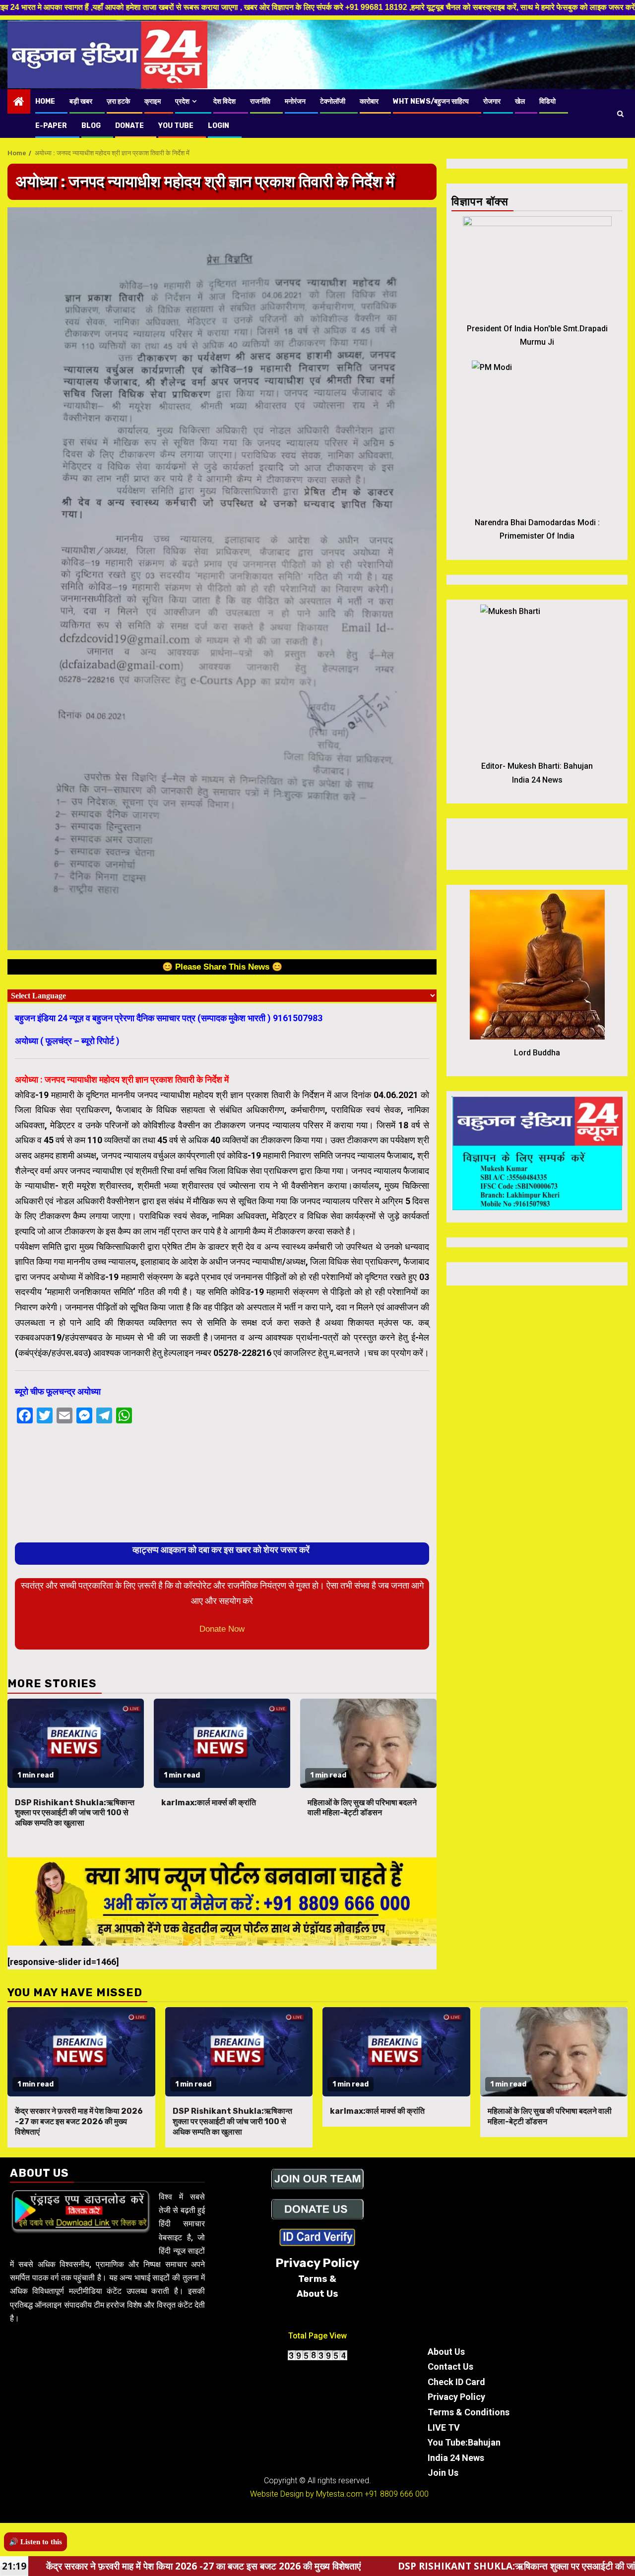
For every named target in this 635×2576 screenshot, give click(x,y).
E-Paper (51, 126)
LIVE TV (444, 2427)
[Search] (620, 114)
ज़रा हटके (118, 101)
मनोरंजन (295, 101)
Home (45, 101)
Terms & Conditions (469, 2412)
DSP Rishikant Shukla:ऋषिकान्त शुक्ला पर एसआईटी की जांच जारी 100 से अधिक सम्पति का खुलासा (75, 1813)
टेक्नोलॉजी (333, 101)
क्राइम (153, 101)
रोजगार (492, 101)
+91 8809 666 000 (397, 2494)
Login (219, 126)
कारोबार (369, 101)
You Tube (176, 126)
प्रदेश (182, 101)
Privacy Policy (456, 2397)
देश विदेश (224, 101)
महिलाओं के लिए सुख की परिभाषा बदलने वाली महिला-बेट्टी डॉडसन (362, 1808)
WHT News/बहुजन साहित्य (431, 101)
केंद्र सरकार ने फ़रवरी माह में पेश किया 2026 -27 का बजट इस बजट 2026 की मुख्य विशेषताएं (79, 2121)
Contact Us (450, 2366)
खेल (520, 101)
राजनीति (260, 101)
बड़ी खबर (81, 101)
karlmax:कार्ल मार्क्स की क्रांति (209, 1803)
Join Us (443, 2473)
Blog (91, 126)
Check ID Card (456, 2382)
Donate (129, 126)
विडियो (547, 101)
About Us (446, 2352)
